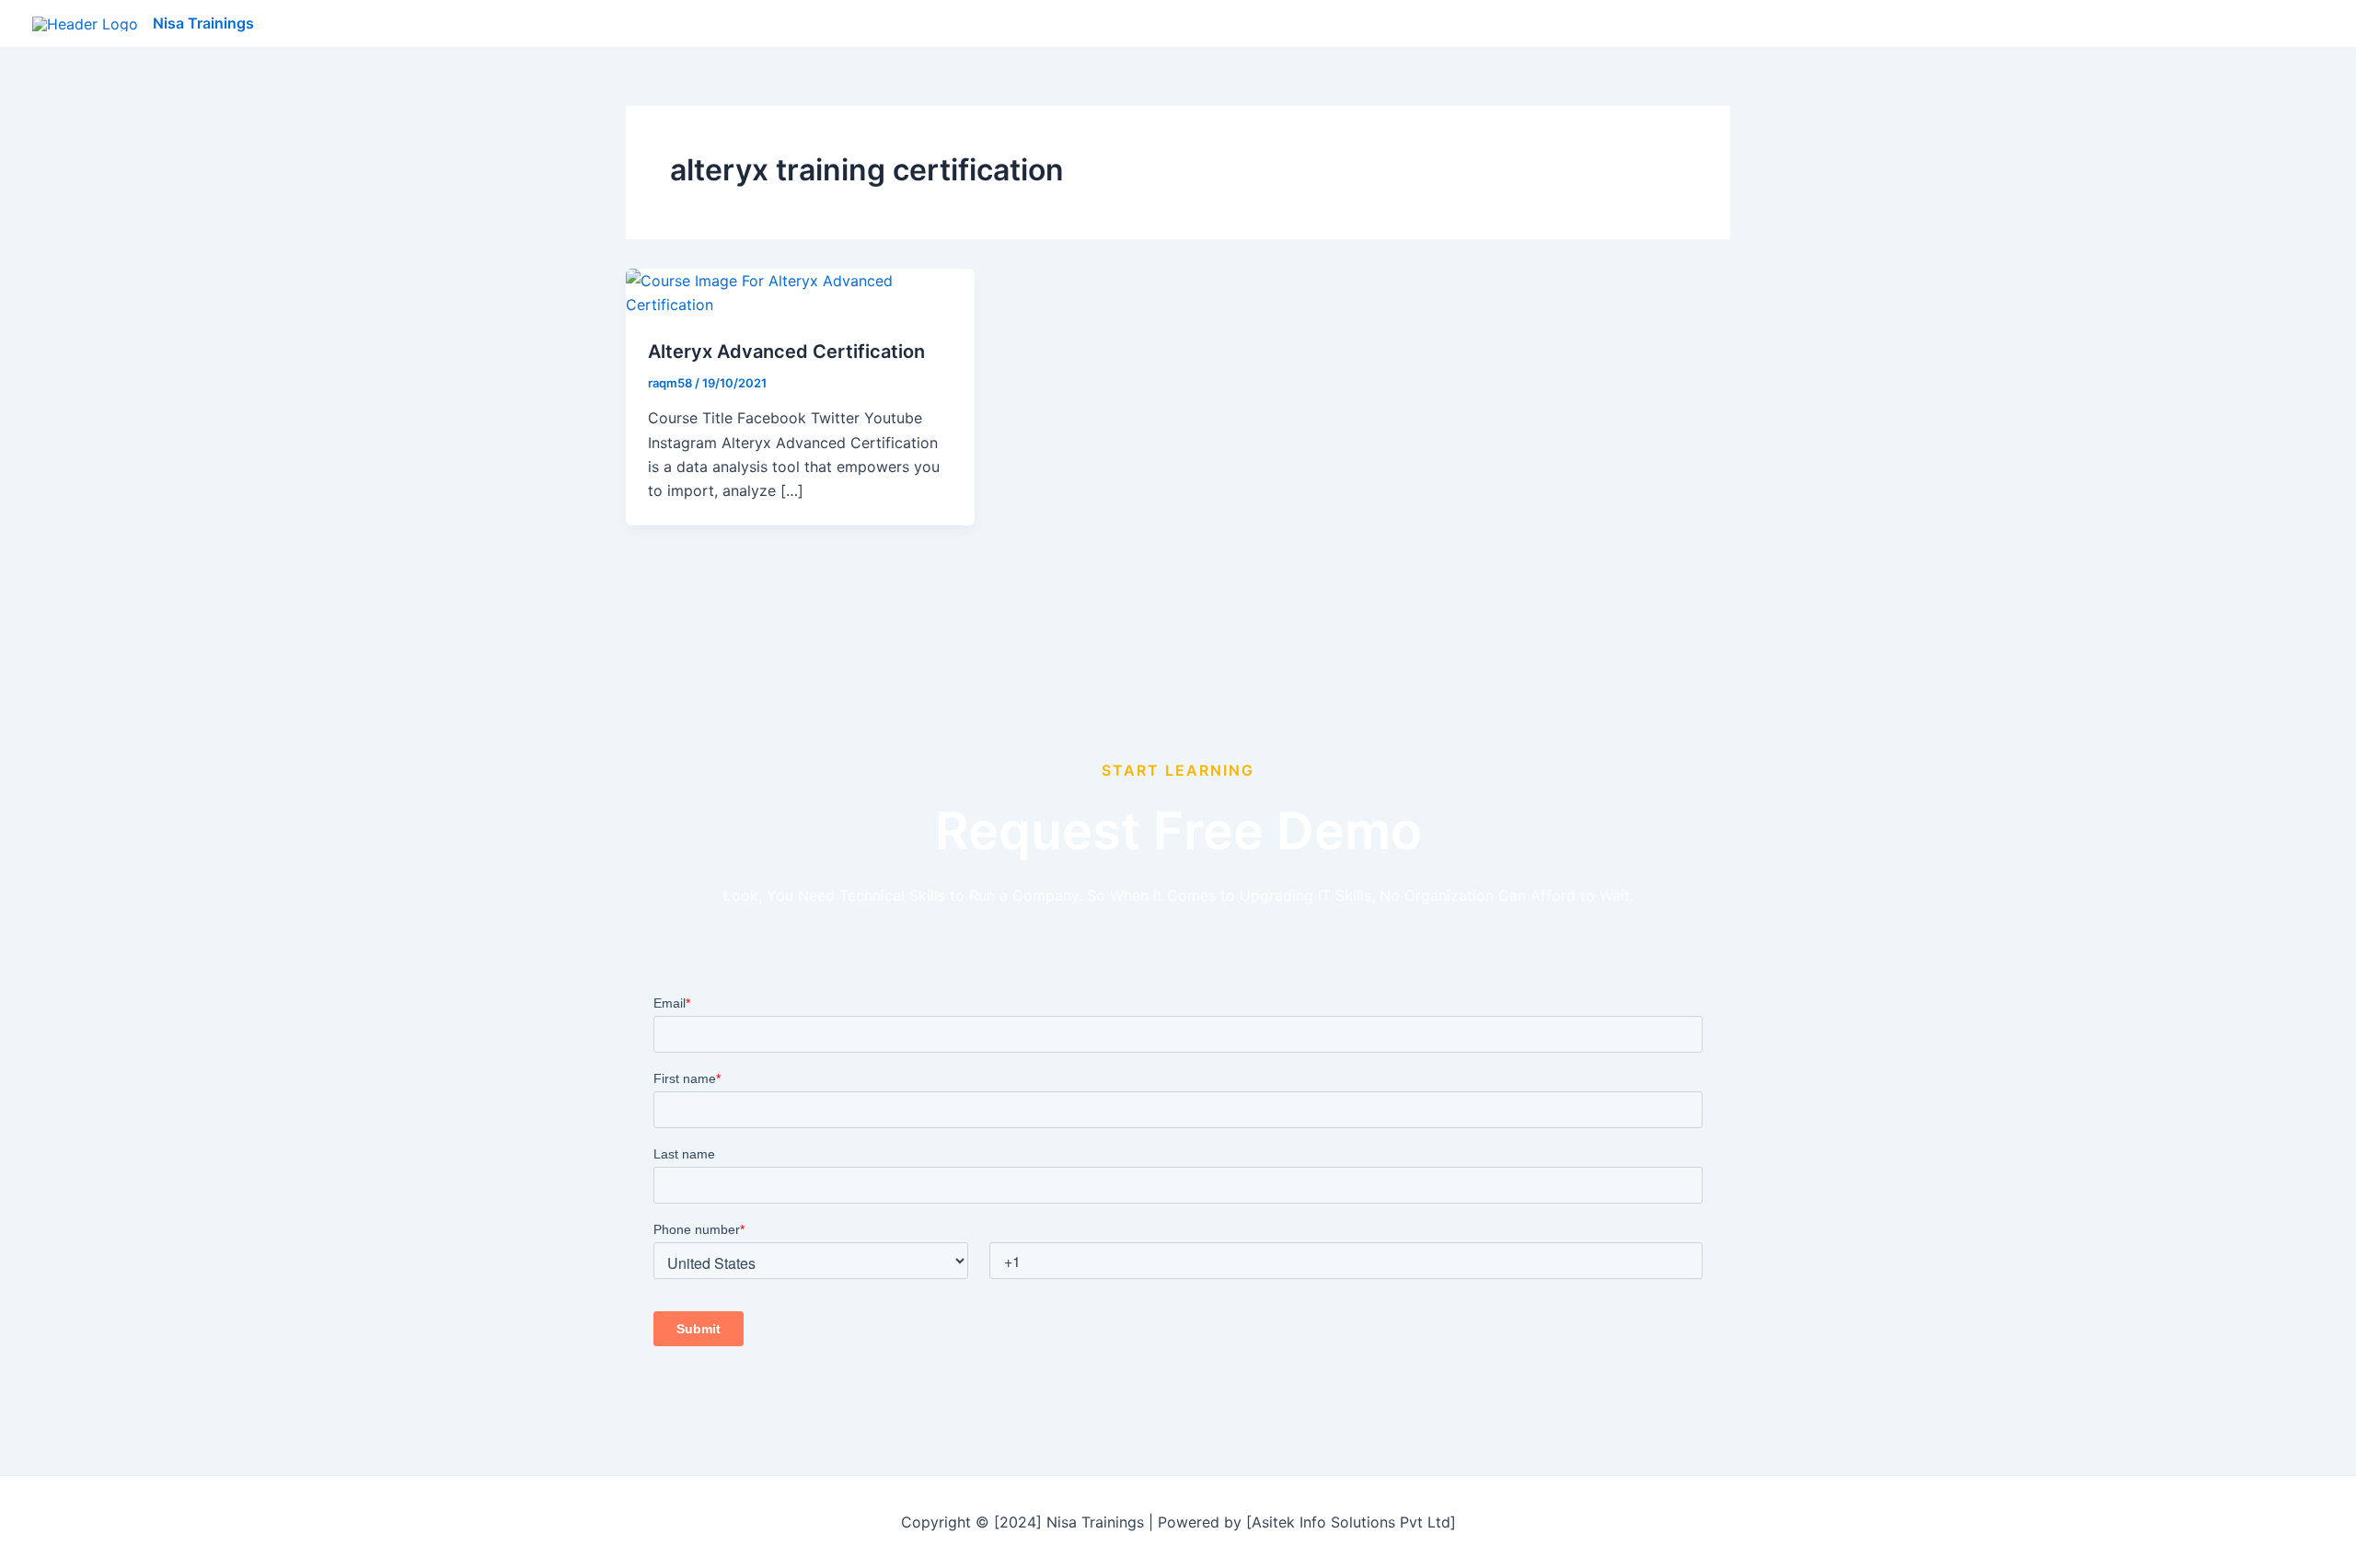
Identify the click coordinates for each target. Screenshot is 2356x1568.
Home (1931, 24)
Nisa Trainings (203, 23)
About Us (2191, 24)
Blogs (2109, 24)
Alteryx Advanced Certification (786, 352)
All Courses (2021, 24)
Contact (2281, 24)
